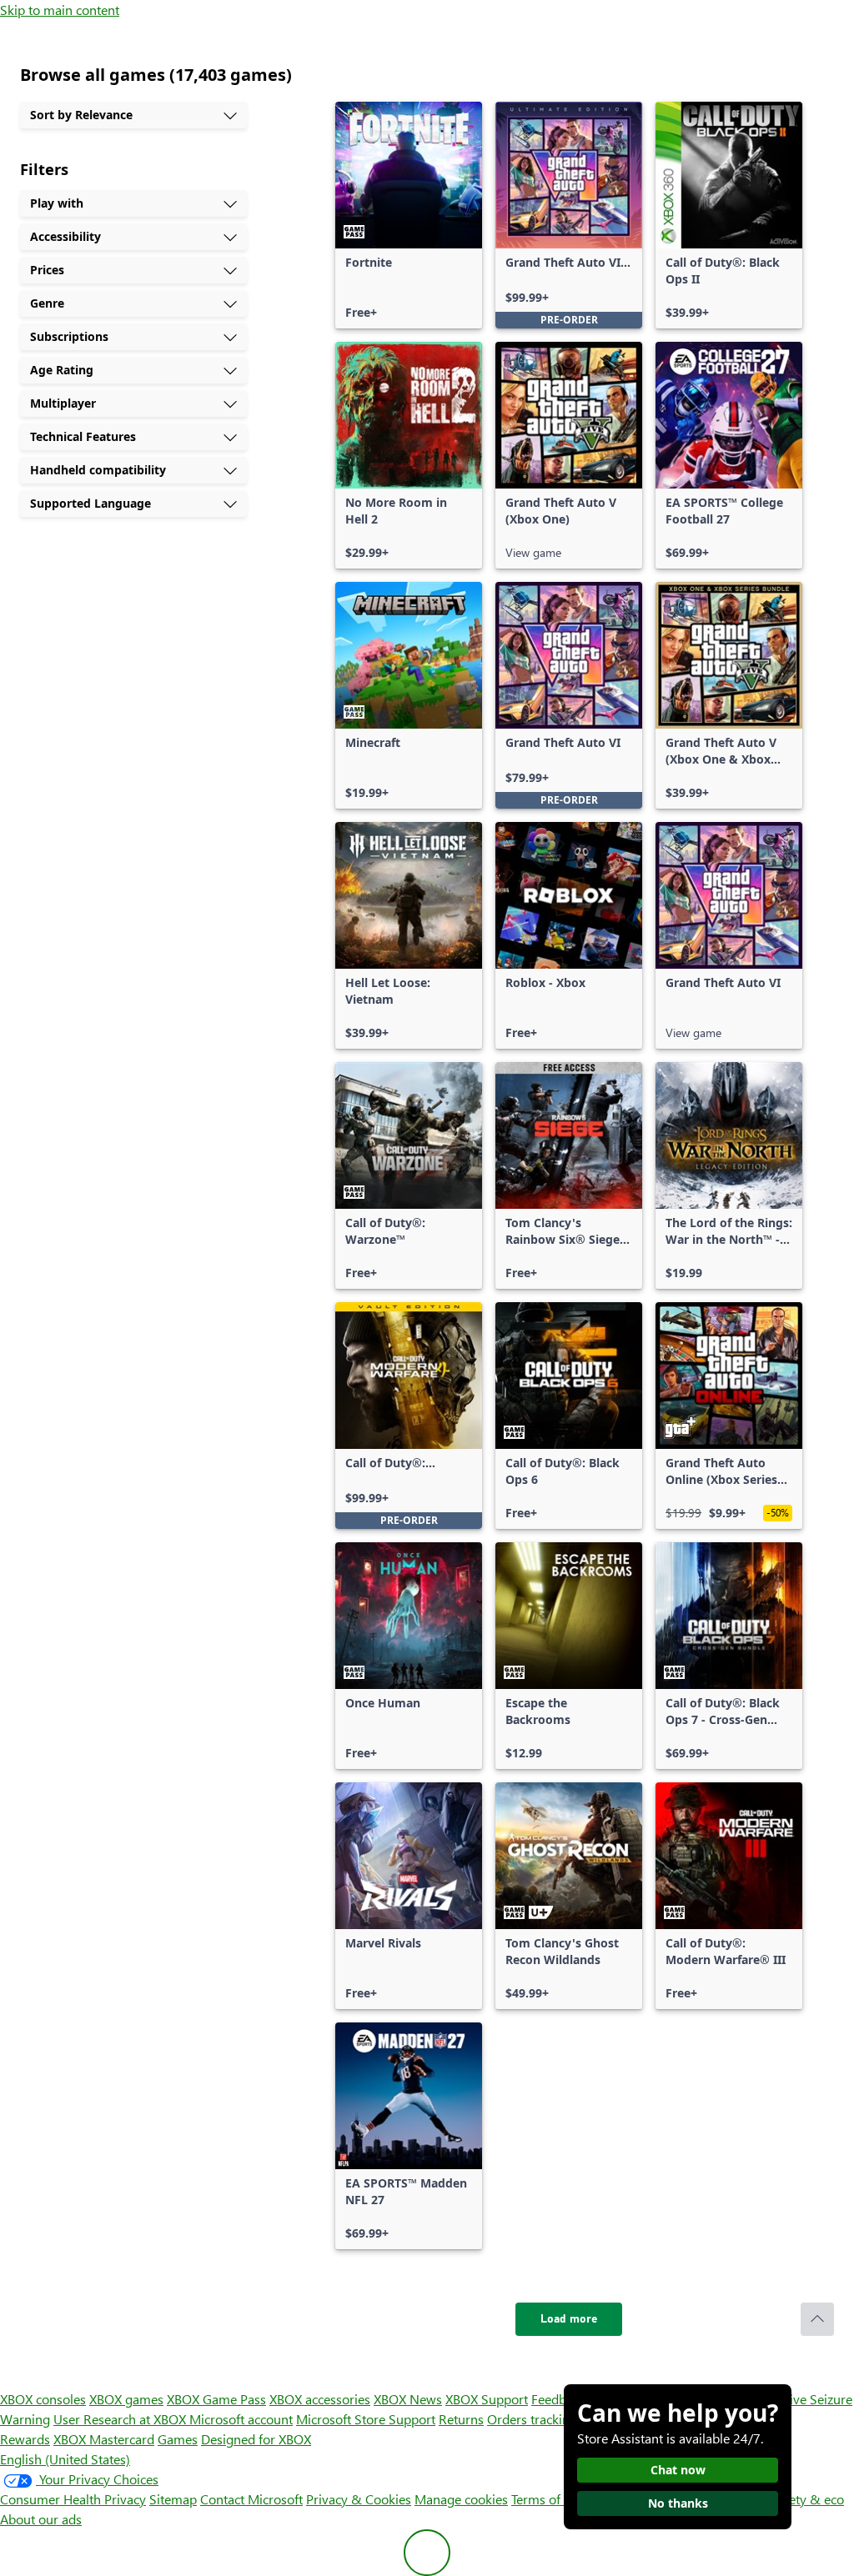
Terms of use (548, 2499)
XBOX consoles (43, 2399)
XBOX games (126, 2399)
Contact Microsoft (251, 2499)
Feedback (558, 2399)
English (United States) (65, 2459)
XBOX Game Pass (216, 2399)
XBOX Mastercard (104, 2439)
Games (178, 2439)
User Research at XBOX (121, 2419)
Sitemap (173, 2499)
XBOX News (408, 2399)
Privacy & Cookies (359, 2499)
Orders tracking (532, 2419)
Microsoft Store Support (366, 2419)
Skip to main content (60, 10)
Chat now (678, 2470)
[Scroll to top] (817, 2319)
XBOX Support (487, 2399)
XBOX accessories (320, 2399)
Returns (461, 2419)
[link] (409, 215)
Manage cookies (461, 2499)
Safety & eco (807, 2499)
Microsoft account (241, 2419)
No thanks (678, 2503)
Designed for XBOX (256, 2439)
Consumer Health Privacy (73, 2499)
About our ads (41, 2519)
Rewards (25, 2439)
